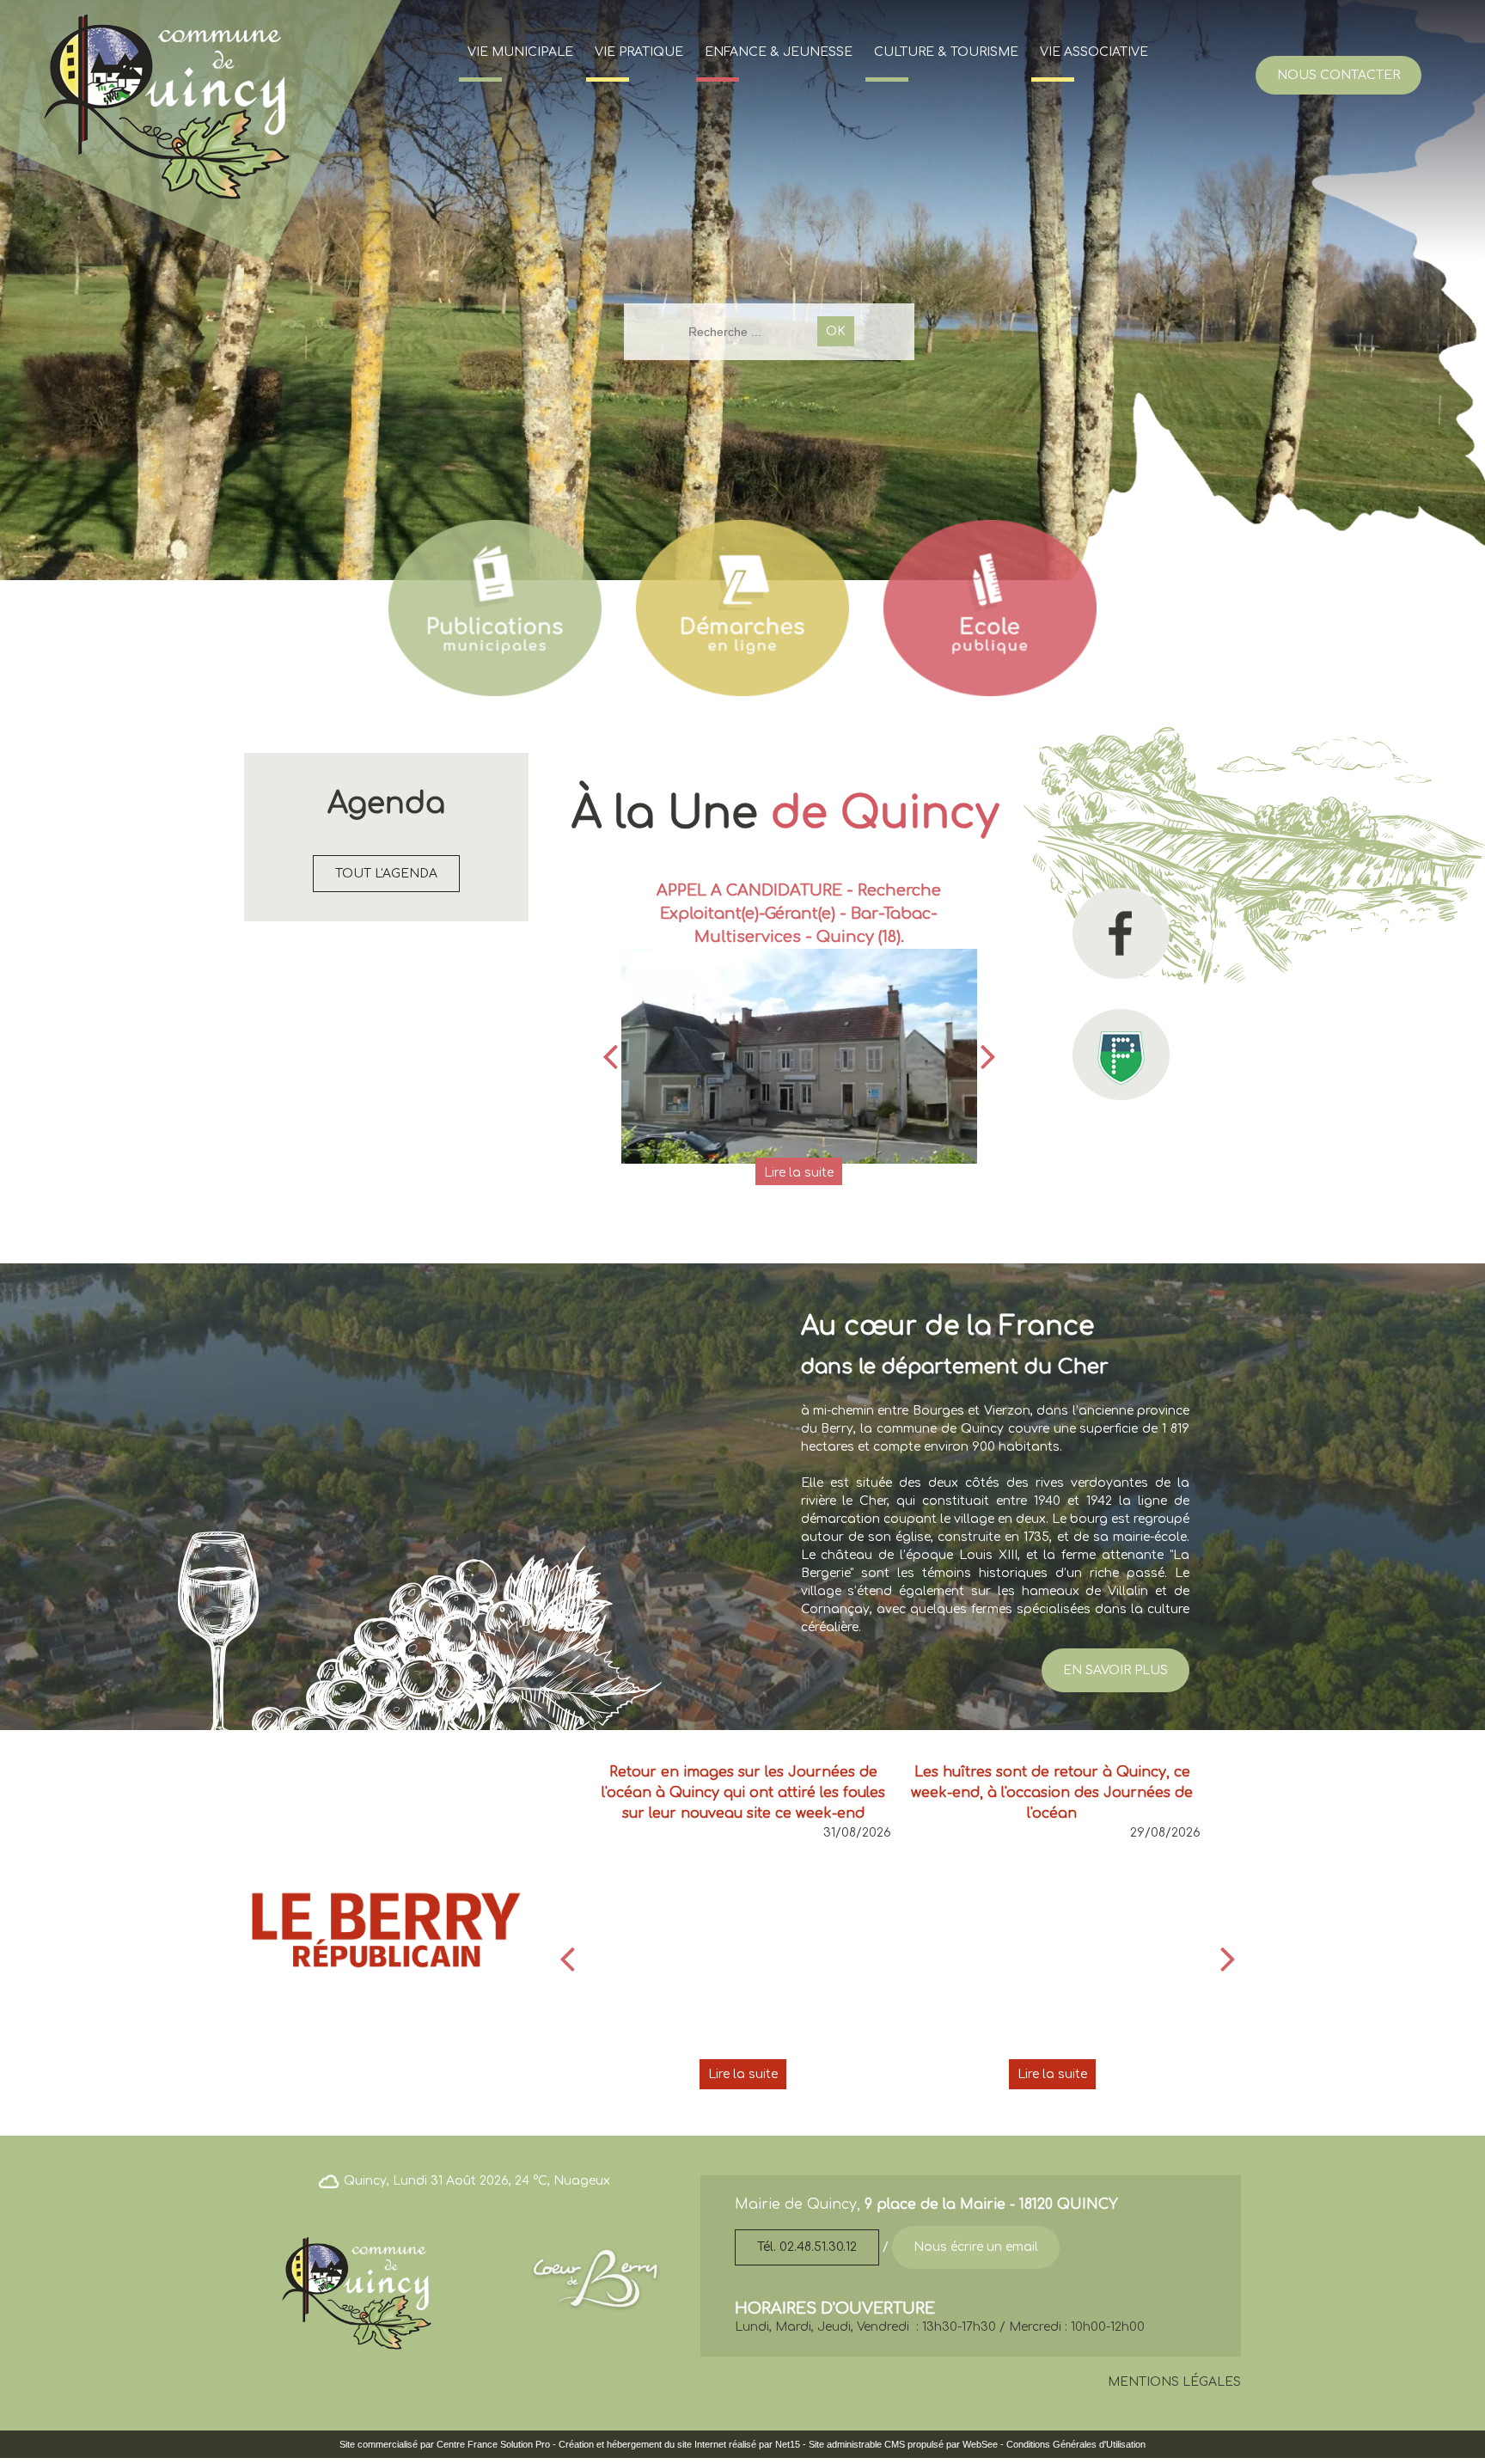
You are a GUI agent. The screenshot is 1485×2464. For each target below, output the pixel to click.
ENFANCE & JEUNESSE (779, 52)
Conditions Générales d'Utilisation (1076, 2444)
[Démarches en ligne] (742, 608)
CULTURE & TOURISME (946, 52)
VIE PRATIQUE (639, 52)
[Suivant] (988, 1056)
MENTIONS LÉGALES (1174, 2382)
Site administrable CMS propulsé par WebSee (903, 2444)
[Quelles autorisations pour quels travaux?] (800, 1021)
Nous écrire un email (976, 2247)
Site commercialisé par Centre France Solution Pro (445, 2444)
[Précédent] (610, 1056)
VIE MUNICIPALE (520, 52)
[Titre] (495, 608)
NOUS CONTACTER (1338, 75)
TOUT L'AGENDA (386, 874)
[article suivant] (1228, 1959)
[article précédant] (567, 1959)
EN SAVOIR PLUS (1115, 1670)
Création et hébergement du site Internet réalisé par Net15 (679, 2444)
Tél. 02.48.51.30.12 (807, 2247)
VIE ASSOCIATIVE (1094, 52)
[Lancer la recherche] (836, 331)
